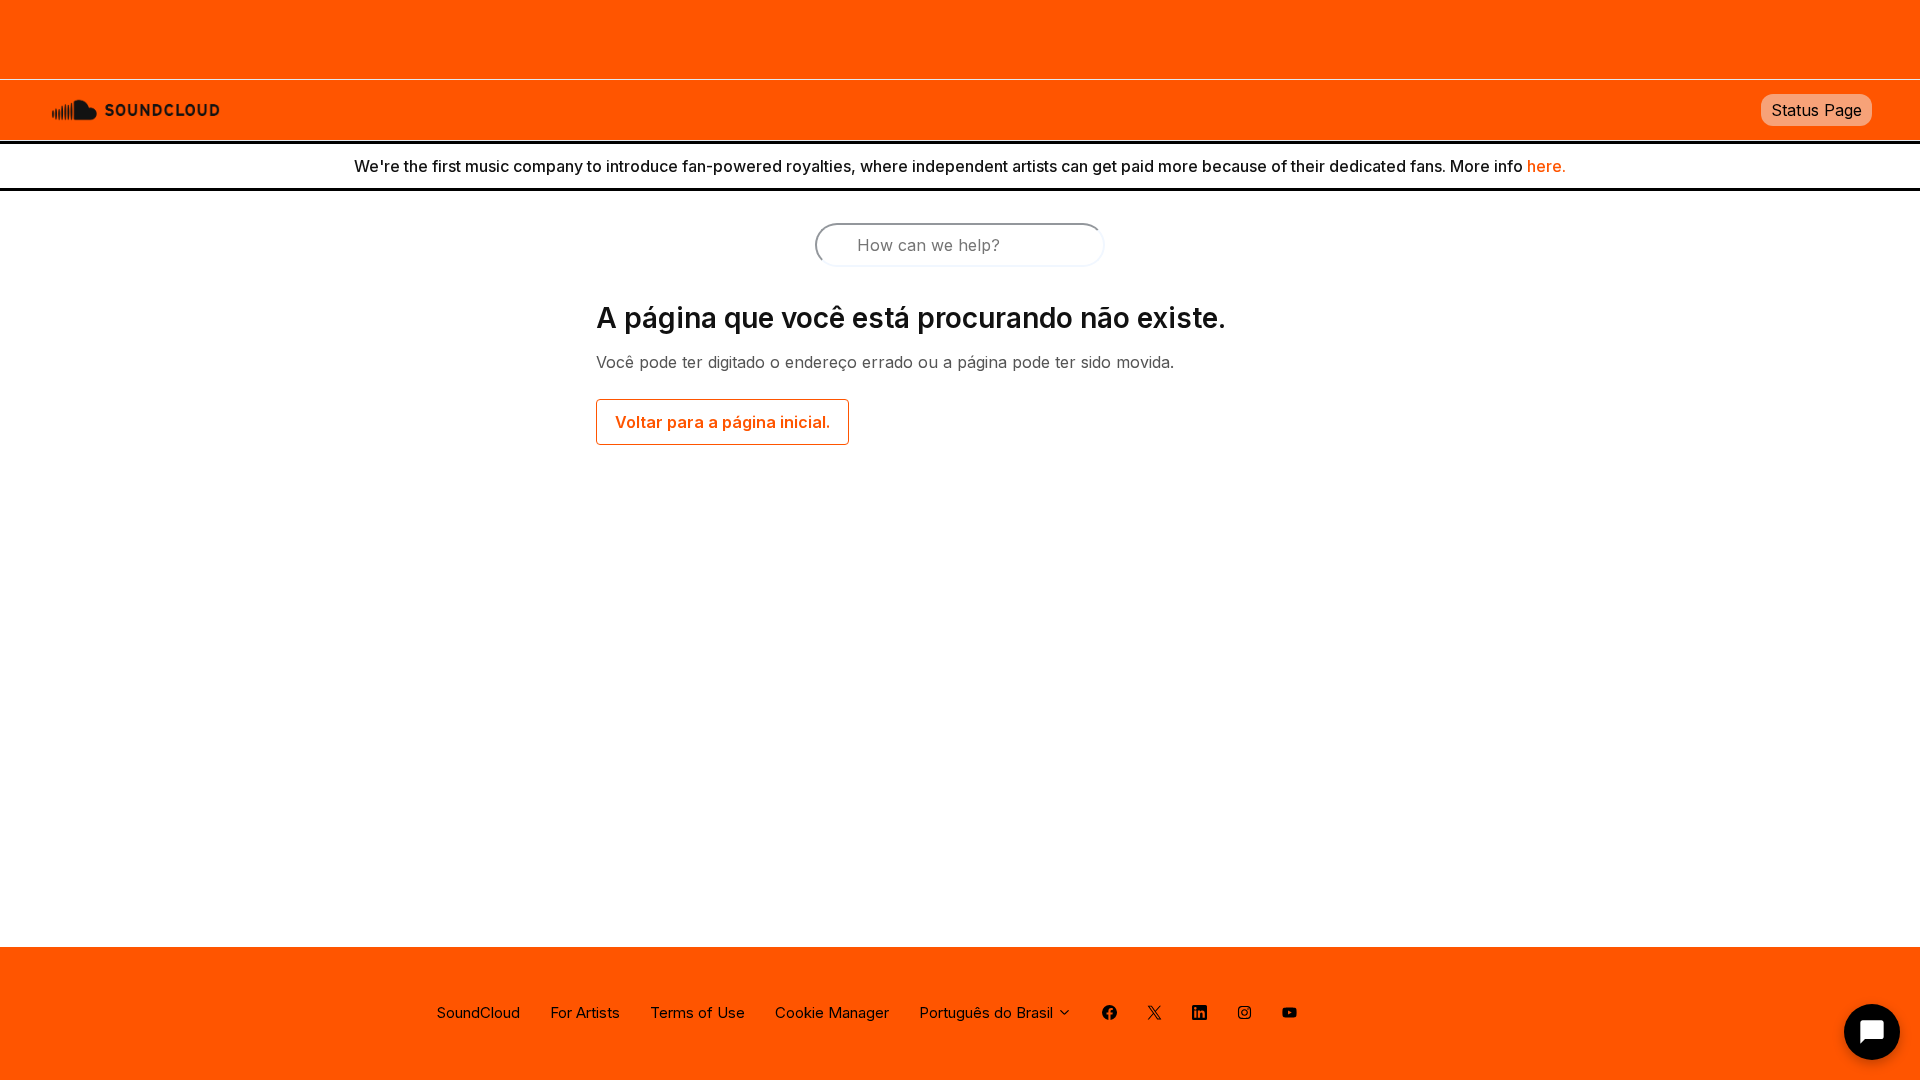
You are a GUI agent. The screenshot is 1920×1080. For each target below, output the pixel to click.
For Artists (585, 1012)
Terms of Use (697, 1012)
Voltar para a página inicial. (722, 422)
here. (1546, 166)
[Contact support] (1872, 1032)
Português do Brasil (988, 1012)
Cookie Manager (832, 1012)
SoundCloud (478, 1012)
